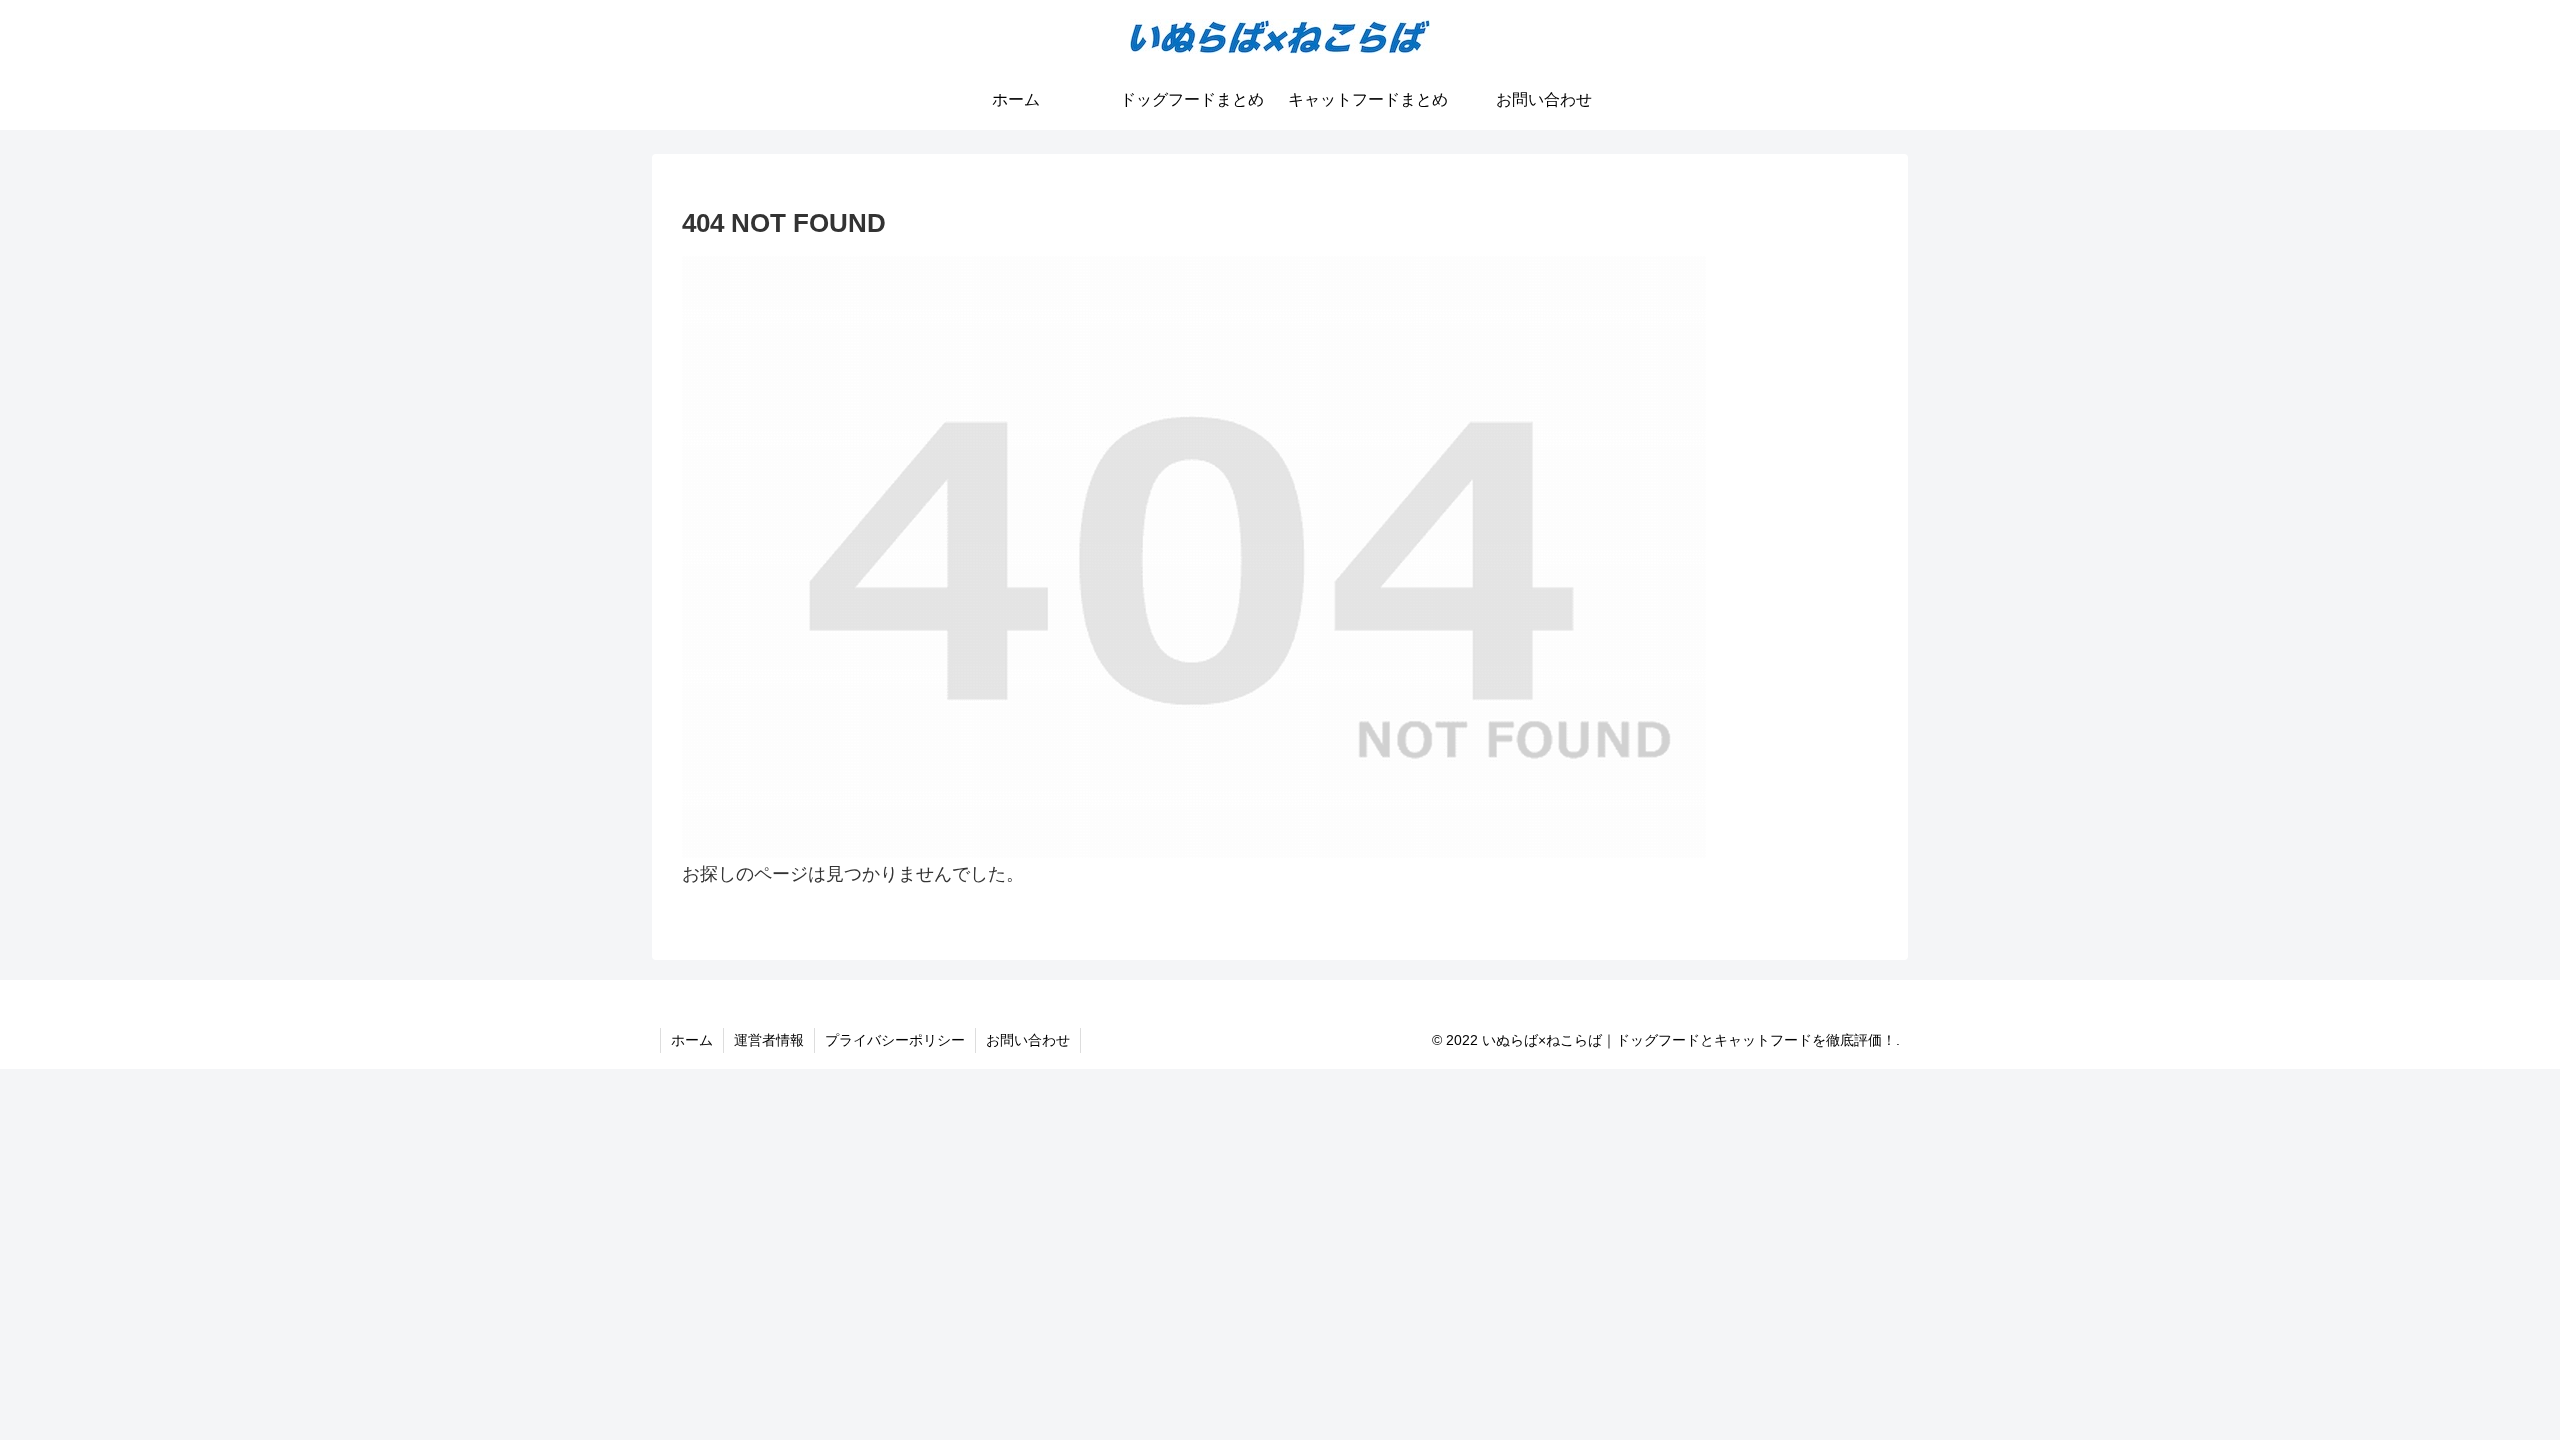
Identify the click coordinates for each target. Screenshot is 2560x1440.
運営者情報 (769, 1040)
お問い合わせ (1028, 1040)
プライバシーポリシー (895, 1040)
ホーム (692, 1040)
